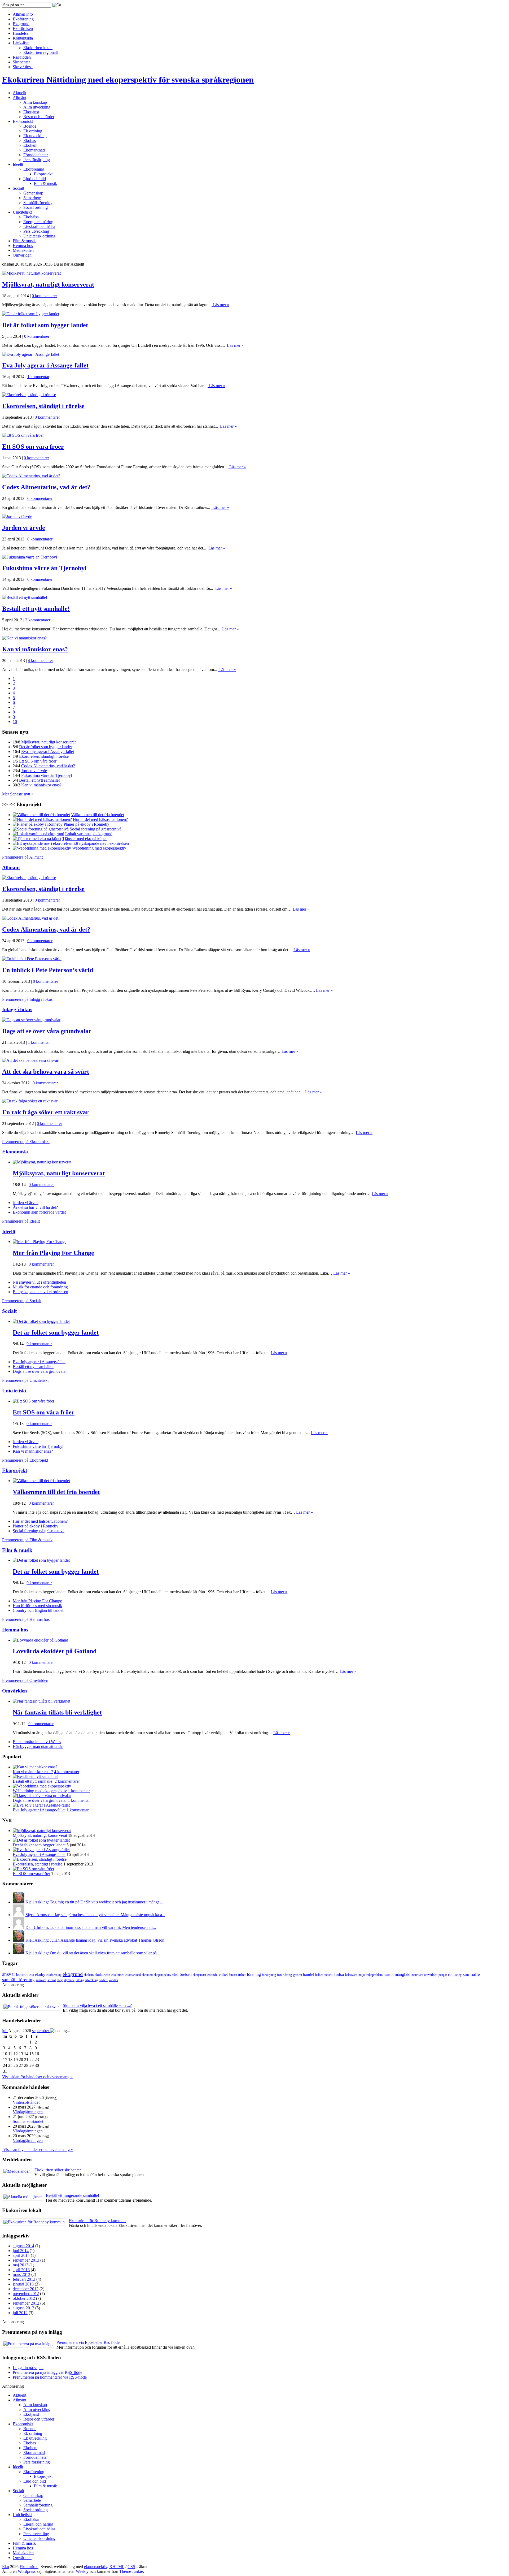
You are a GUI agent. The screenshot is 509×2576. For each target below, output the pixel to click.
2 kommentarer (38, 620)
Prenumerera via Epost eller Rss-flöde (88, 2342)
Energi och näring (38, 222)
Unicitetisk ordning (39, 236)
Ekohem (30, 145)
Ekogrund (21, 24)
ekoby (40, 1975)
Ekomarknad (34, 150)
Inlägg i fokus (17, 1009)
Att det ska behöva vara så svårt (46, 1072)
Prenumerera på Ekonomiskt (26, 1142)
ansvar (9, 1974)
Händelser (21, 33)
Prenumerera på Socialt (21, 1301)
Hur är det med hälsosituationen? (40, 1521)
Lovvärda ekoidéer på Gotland (55, 1651)
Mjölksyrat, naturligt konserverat (48, 284)
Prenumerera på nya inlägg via (47, 2372)
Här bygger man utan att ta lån (38, 1746)
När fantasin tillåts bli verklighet (57, 1712)
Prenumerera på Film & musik (27, 1540)
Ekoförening (23, 19)
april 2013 (21, 2270)
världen (113, 1980)
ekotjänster (199, 1975)
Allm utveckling (37, 107)
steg (60, 1980)
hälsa (339, 1974)
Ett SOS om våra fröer (33, 447)
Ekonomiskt (23, 121)
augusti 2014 (23, 2246)
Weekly (82, 2571)
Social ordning (36, 207)
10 (15, 722)
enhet (223, 1974)
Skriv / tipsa (23, 67)
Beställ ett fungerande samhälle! (73, 2195)
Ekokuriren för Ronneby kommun (97, 2221)
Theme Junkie (131, 2571)
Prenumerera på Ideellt (21, 1221)
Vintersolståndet (26, 2102)
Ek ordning (33, 131)
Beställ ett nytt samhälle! (36, 609)
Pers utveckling (36, 231)
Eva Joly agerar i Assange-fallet (45, 365)
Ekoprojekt (43, 174)
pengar (443, 1975)
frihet (242, 1975)
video (104, 1980)
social (52, 1980)
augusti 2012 (23, 2308)
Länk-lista (21, 43)
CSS (131, 2567)
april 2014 (21, 2255)
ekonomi (147, 1975)
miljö (362, 1975)
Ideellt (18, 164)
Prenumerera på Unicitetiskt (25, 1380)
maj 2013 (21, 2265)
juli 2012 (20, 2313)
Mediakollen (23, 250)
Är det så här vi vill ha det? (35, 1207)
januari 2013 (23, 2284)
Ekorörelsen (23, 29)
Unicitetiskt (22, 212)
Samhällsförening (38, 203)
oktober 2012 (24, 2298)
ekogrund (73, 1974)
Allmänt (19, 98)
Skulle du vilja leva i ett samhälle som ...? (97, 2005)
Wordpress (27, 2571)
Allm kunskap (35, 102)
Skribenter (21, 62)
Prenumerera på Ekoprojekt (25, 1460)
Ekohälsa (31, 217)
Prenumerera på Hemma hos (26, 1619)
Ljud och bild (35, 179)
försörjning (269, 1975)
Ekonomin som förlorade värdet (39, 1212)
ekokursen (118, 1975)
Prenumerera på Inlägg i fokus (27, 999)
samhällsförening (18, 1980)
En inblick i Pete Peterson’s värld (48, 970)
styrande (69, 1980)
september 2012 (26, 2303)
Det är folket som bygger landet (45, 325)
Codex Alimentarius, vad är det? (46, 487)
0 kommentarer (44, 296)
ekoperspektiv (163, 1975)
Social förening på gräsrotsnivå (39, 1531)
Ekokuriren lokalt (38, 48)
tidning (80, 1980)
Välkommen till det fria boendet (56, 1492)
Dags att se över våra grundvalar (47, 1031)
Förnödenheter (36, 155)
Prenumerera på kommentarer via (50, 2377)
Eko (6, 2567)
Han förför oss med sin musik (37, 1606)
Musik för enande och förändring (40, 1287)
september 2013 (26, 2260)
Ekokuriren (128, 80)
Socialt (18, 188)
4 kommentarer (40, 661)
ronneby (455, 1974)
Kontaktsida (23, 38)
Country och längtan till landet (38, 1610)
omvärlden (431, 1975)
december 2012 (26, 2289)
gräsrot (298, 1975)
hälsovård (351, 1975)
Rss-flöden (22, 57)
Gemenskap (33, 193)
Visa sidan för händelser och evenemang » (37, 2077)
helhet (319, 1975)
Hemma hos (23, 246)
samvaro (41, 1980)
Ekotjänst (31, 112)
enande (212, 1975)
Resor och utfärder (39, 117)
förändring (285, 1975)
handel (309, 1975)
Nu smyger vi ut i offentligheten (39, 1282)
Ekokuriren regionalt (41, 52)
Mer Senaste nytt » (18, 794)
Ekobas (30, 140)
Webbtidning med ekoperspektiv (40, 1791)
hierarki (328, 1975)
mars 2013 (21, 2274)
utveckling (92, 1980)
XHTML (117, 2567)
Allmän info (23, 14)
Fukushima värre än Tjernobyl (44, 568)
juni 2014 (21, 2251)
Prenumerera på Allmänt (22, 857)
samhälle (471, 1974)
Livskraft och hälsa (39, 226)
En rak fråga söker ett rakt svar (45, 1112)
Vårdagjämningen (28, 2112)
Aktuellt (19, 93)
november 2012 (26, 2294)
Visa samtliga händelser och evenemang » (38, 2149)
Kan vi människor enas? (35, 649)
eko (32, 1975)
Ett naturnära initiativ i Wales (37, 1742)
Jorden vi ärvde (24, 528)
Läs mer (220, 305)
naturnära (417, 1975)
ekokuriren (102, 1975)
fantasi (233, 1975)
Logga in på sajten (28, 2368)
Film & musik (45, 183)
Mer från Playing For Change (53, 1253)
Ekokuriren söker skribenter (58, 2170)
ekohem (89, 1975)
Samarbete (32, 198)
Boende (30, 126)
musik (389, 1975)
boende (22, 1975)
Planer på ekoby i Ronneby (36, 1526)
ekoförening (54, 1975)
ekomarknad (133, 1975)
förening (254, 1974)
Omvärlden (22, 255)
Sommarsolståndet (28, 2121)
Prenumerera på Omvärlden (25, 1680)
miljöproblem (374, 1975)
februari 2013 (24, 2279)
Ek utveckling (35, 136)
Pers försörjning (37, 160)
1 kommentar (38, 377)
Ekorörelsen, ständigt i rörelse (43, 406)
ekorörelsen (182, 1974)
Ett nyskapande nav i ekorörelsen (40, 1292)
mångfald (403, 1974)
